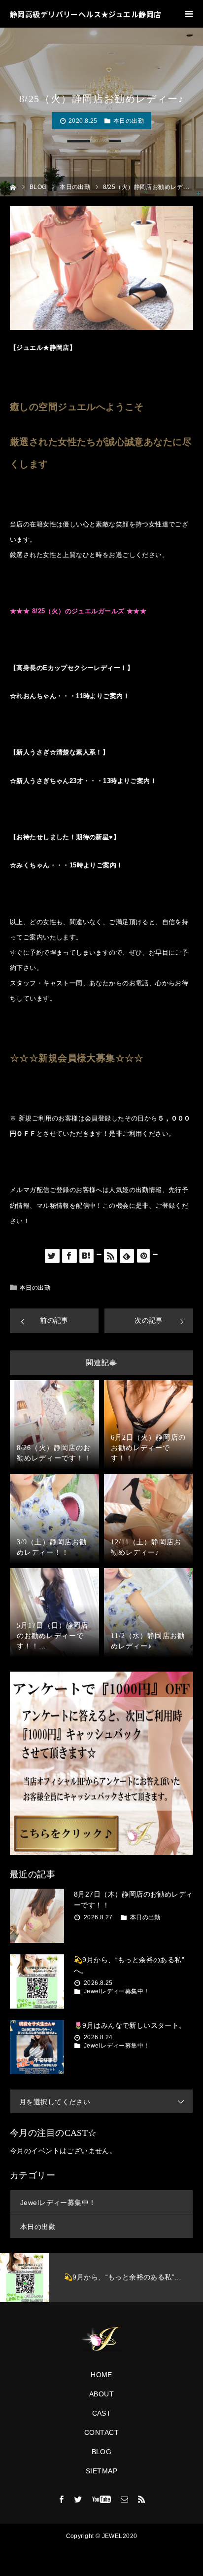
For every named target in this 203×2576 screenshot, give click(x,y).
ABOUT (101, 2394)
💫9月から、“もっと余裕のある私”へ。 (129, 1965)
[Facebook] (62, 2499)
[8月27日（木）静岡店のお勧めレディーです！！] (37, 1916)
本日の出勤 (129, 121)
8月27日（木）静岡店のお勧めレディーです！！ (134, 1900)
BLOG (102, 2452)
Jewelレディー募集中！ (117, 1991)
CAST (102, 2413)
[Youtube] (102, 2499)
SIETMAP (101, 2471)
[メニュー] (189, 14)
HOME (101, 2375)
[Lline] (99, 1254)
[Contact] (125, 2499)
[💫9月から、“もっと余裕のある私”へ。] (37, 1981)
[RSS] (141, 2499)
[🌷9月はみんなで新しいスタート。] (37, 2047)
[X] (78, 2499)
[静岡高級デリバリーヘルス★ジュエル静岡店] (101, 2339)
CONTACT (101, 2432)
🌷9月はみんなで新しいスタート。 (130, 2025)
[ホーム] (13, 186)
